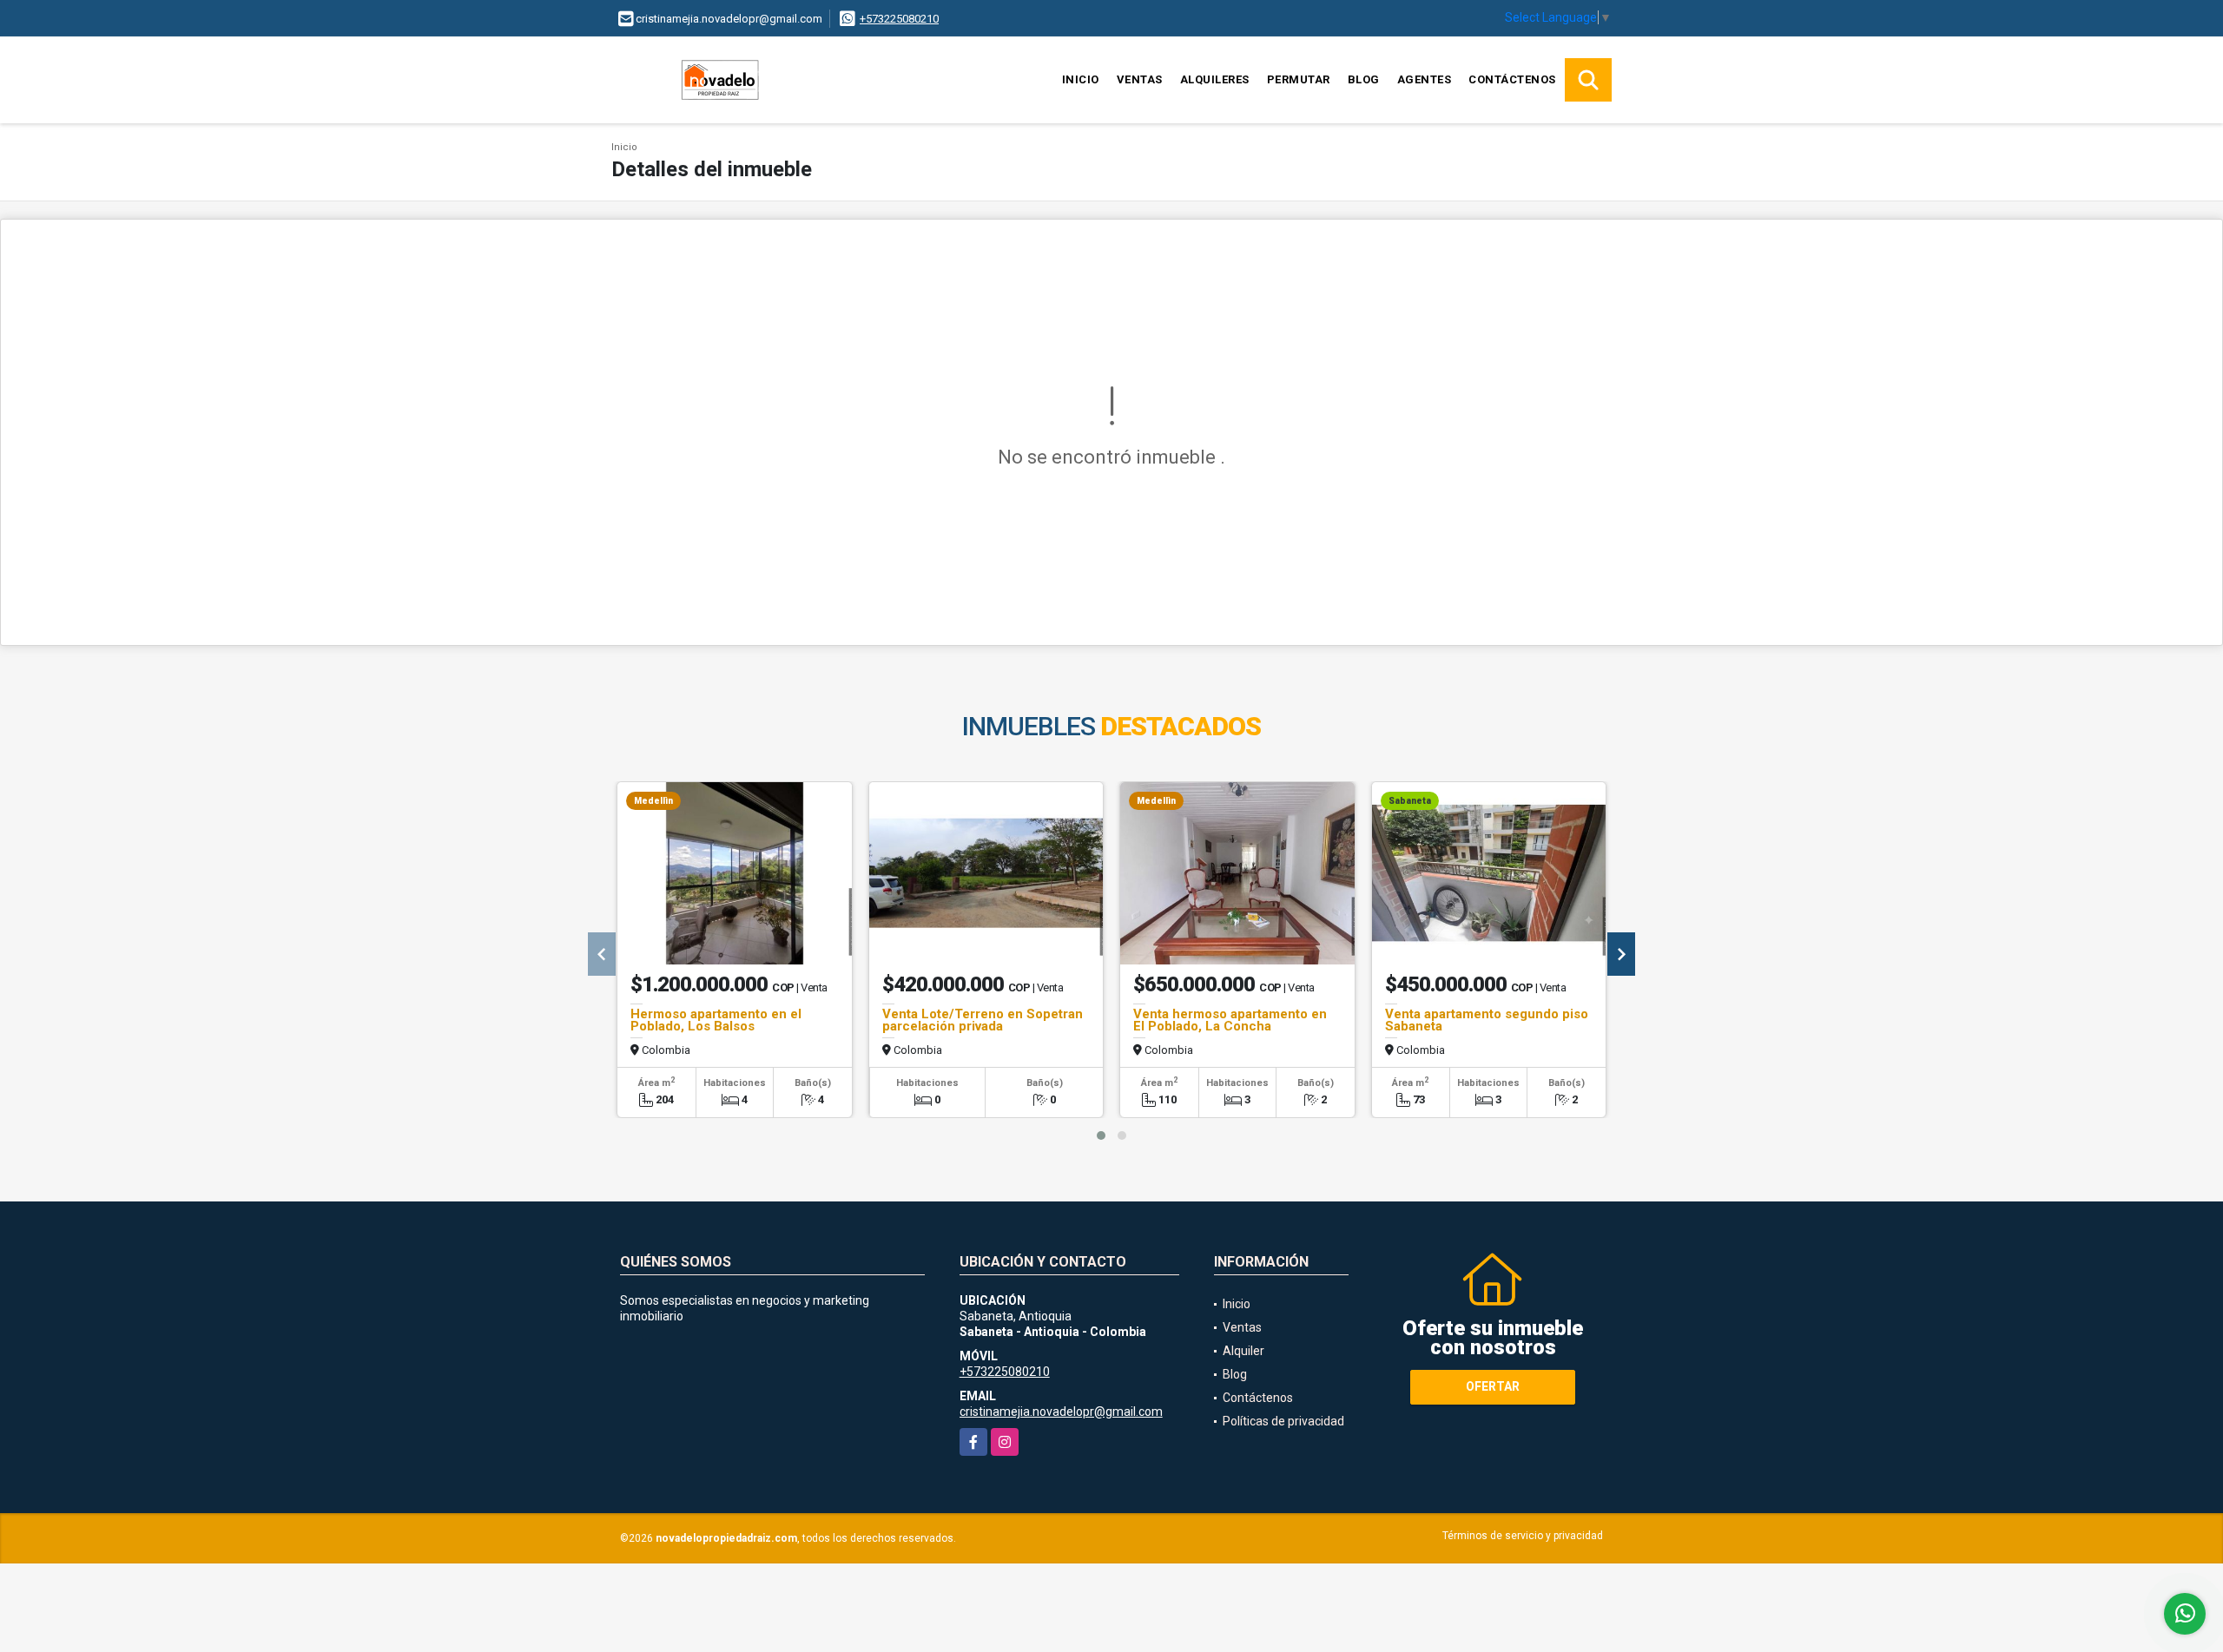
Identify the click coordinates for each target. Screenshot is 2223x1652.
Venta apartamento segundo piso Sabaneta (1487, 1020)
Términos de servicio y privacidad (1523, 1536)
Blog (1364, 79)
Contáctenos (1512, 79)
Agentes (1425, 79)
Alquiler (1243, 1351)
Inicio (1081, 79)
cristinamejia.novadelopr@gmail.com (1061, 1412)
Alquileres (1215, 79)
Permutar (1299, 79)
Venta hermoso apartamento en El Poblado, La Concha (1230, 1020)
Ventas (1140, 79)
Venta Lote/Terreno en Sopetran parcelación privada (983, 1020)
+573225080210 (899, 19)
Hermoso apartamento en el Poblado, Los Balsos (716, 1020)
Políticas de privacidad (1283, 1421)
